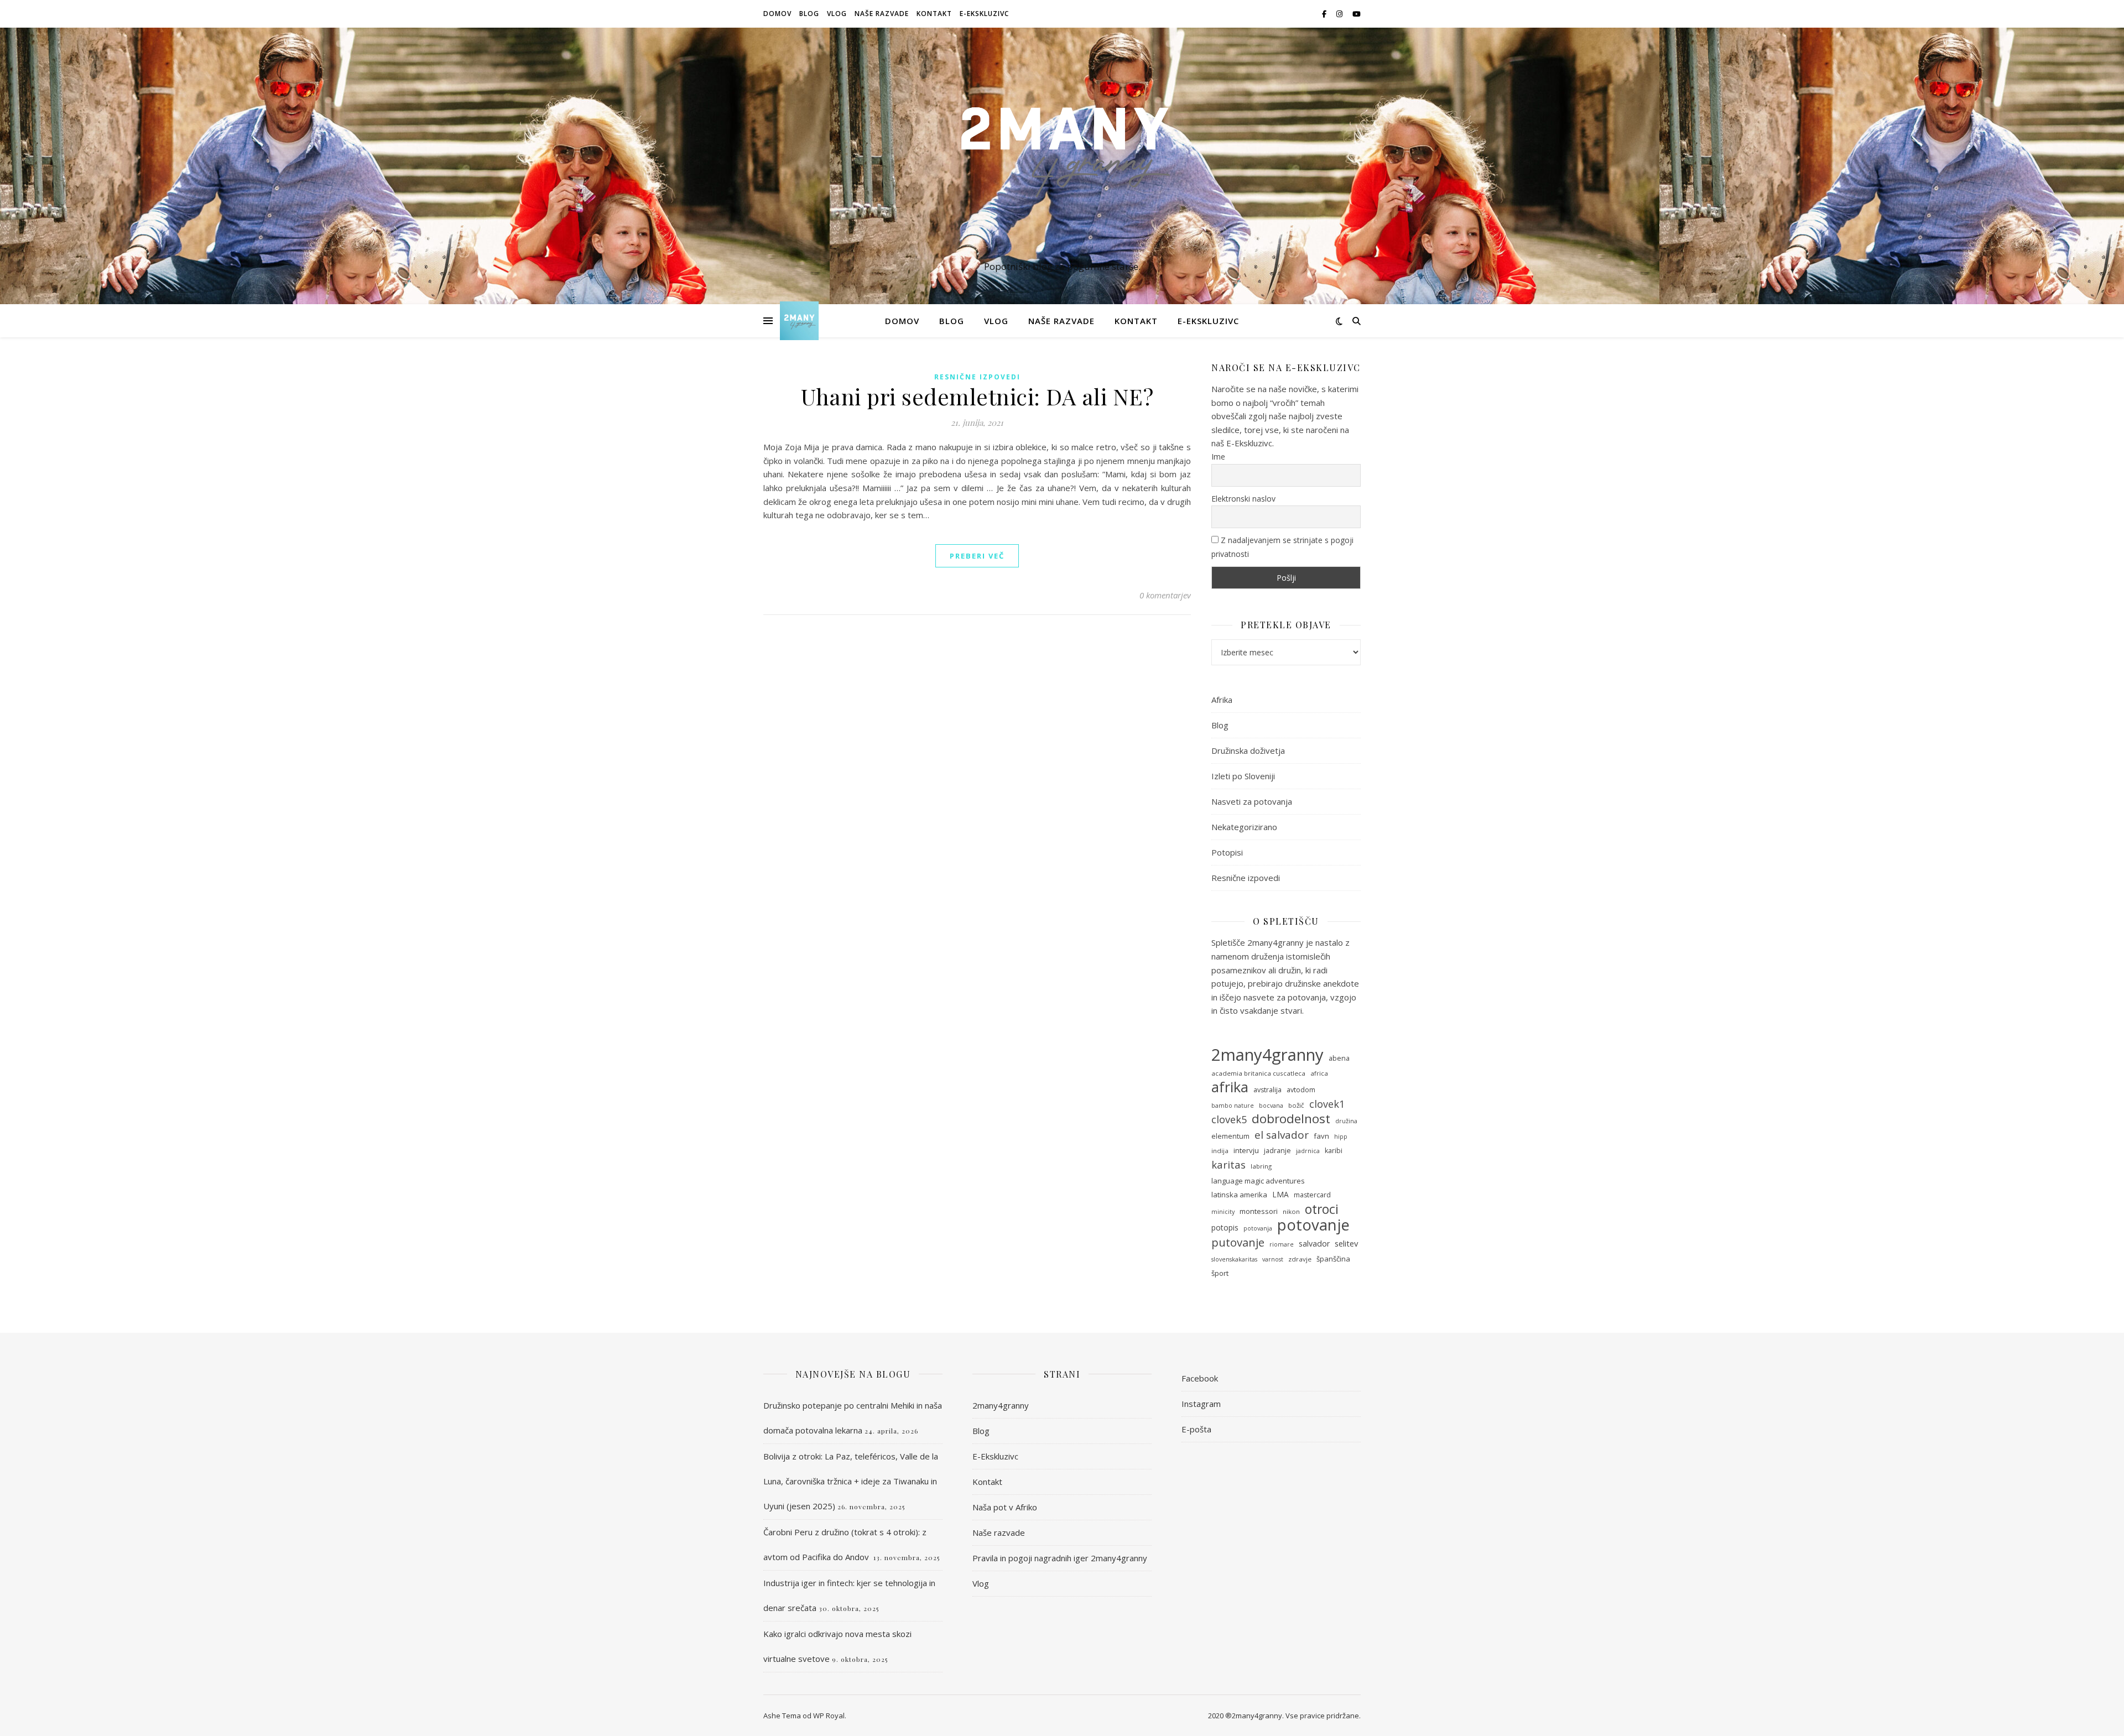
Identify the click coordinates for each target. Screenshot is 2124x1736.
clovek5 (1229, 1119)
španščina (1333, 1259)
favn (1321, 1136)
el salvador (1282, 1135)
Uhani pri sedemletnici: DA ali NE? (977, 396)
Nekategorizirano (1244, 827)
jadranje (1277, 1151)
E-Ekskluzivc (984, 14)
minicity (1223, 1212)
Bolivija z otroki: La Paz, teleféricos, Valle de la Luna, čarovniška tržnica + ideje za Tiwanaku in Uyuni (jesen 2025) (851, 1481)
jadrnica (1308, 1151)
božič (1296, 1105)
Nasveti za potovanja (1252, 801)
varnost (1273, 1259)
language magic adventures (1258, 1181)
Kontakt (934, 14)
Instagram (1201, 1404)
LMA (1280, 1194)
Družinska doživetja (1248, 750)
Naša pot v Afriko (1005, 1507)
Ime (1218, 457)
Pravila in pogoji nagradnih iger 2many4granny (1060, 1558)
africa (1319, 1073)
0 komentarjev (1165, 595)
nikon (1291, 1211)
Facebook (1200, 1378)
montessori (1259, 1211)
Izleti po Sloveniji (1243, 776)
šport (1220, 1273)
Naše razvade (882, 14)
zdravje (1300, 1259)
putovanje (1238, 1242)
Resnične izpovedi (977, 377)
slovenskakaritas (1234, 1259)
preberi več (977, 556)
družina (1346, 1121)
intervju (1246, 1150)
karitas (1228, 1165)
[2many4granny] (1062, 156)
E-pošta (1196, 1429)
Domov (777, 14)
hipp (1341, 1137)
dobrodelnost (1291, 1119)
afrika (1230, 1087)
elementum (1230, 1136)
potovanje (1313, 1225)
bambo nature (1233, 1106)
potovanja (1258, 1228)
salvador (1314, 1244)
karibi (1334, 1151)
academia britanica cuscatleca (1258, 1073)
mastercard (1312, 1195)
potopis (1225, 1227)
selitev (1346, 1243)
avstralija (1267, 1090)
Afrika (1222, 700)
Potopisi (1227, 852)
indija (1220, 1151)
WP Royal (829, 1716)
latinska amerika (1239, 1195)
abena (1339, 1058)
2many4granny (1267, 1055)
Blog (809, 14)
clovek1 (1327, 1104)
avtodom (1301, 1090)
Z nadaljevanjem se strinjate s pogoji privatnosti (1282, 547)
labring (1261, 1166)
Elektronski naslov (1243, 499)
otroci (1322, 1209)
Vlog (837, 14)
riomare (1282, 1244)
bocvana (1271, 1106)
